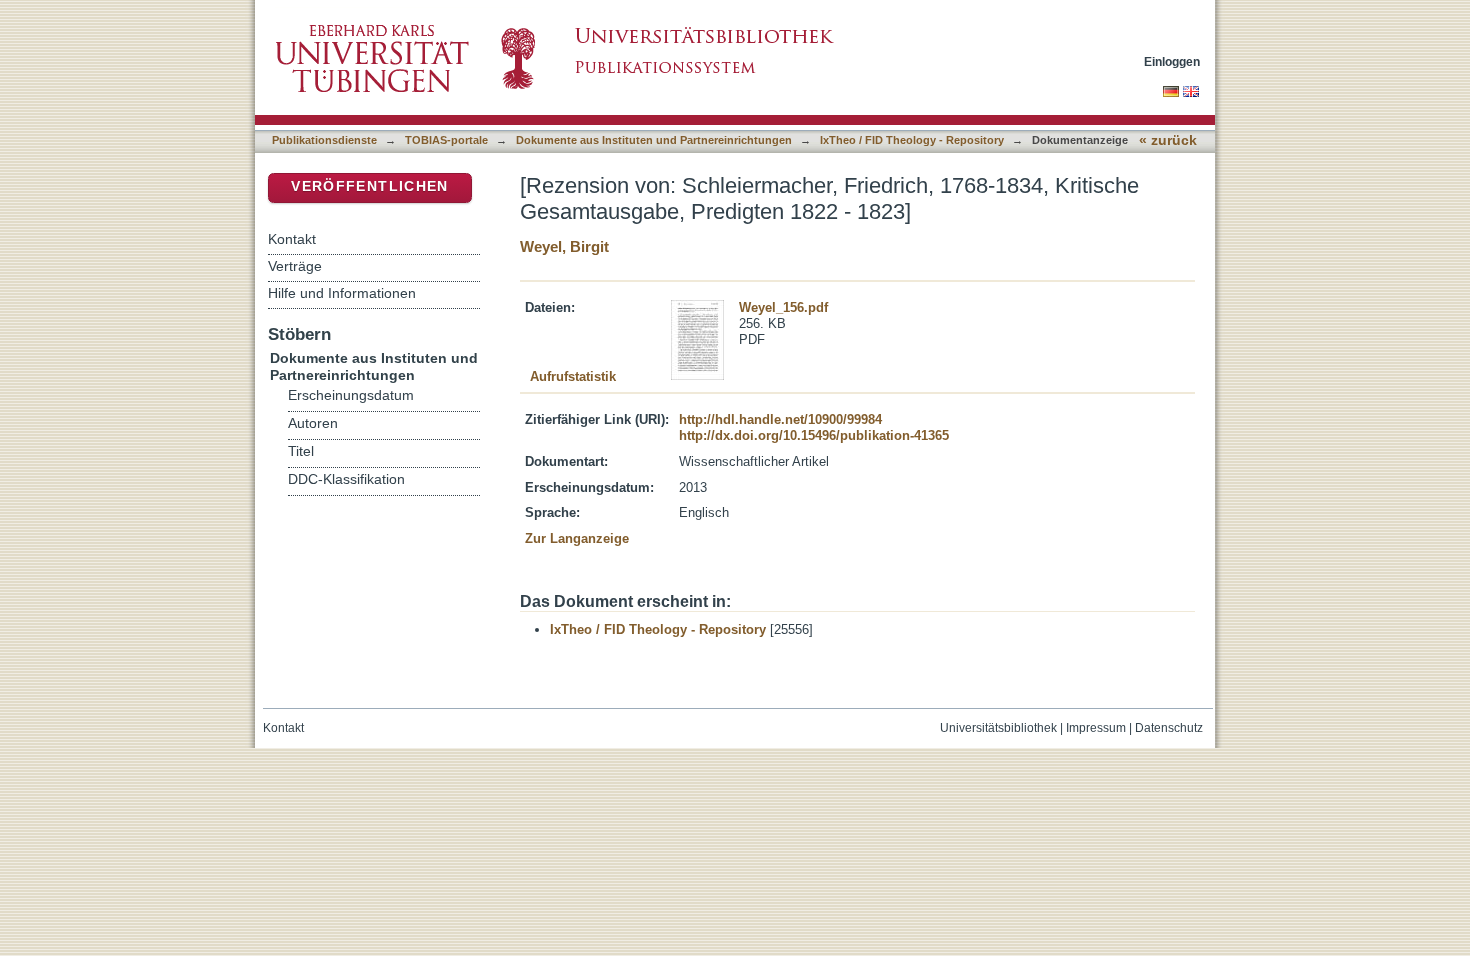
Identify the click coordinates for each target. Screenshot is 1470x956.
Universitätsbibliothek (998, 728)
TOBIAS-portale (446, 140)
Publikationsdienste (324, 140)
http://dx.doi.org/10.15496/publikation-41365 (814, 435)
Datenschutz (1169, 728)
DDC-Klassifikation (346, 479)
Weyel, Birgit (564, 246)
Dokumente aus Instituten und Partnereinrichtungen (654, 140)
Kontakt (292, 239)
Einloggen (1172, 61)
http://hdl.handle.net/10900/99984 (780, 419)
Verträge (295, 266)
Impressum (1096, 728)
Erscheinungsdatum (351, 395)
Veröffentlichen (369, 186)
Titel (301, 451)
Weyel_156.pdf (783, 307)
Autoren (313, 423)
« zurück (1168, 140)
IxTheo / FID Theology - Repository (912, 140)
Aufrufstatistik (573, 376)
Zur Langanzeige (577, 538)
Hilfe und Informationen (342, 293)
